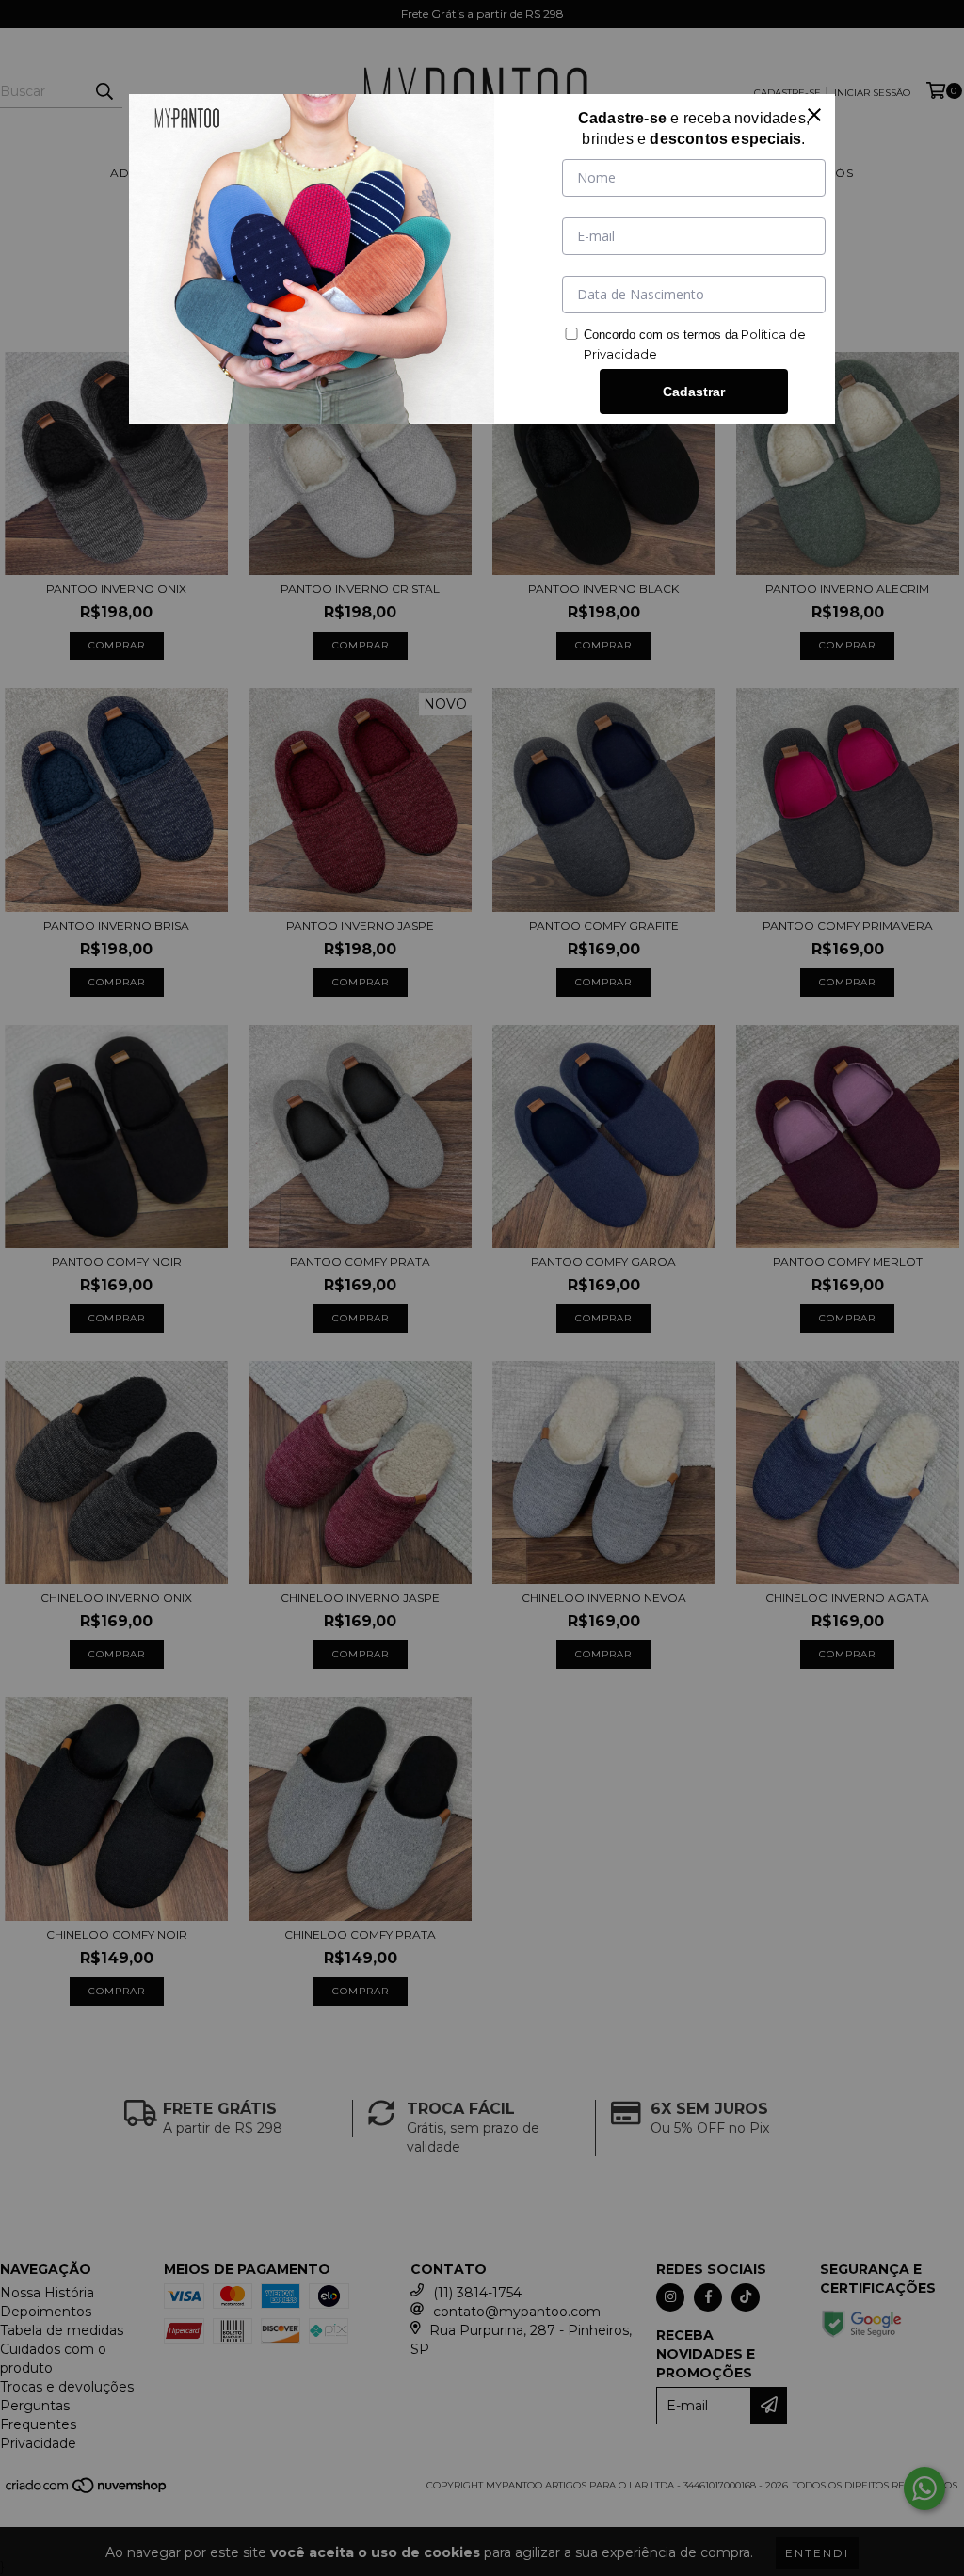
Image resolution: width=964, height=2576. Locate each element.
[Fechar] (814, 115)
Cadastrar (694, 392)
